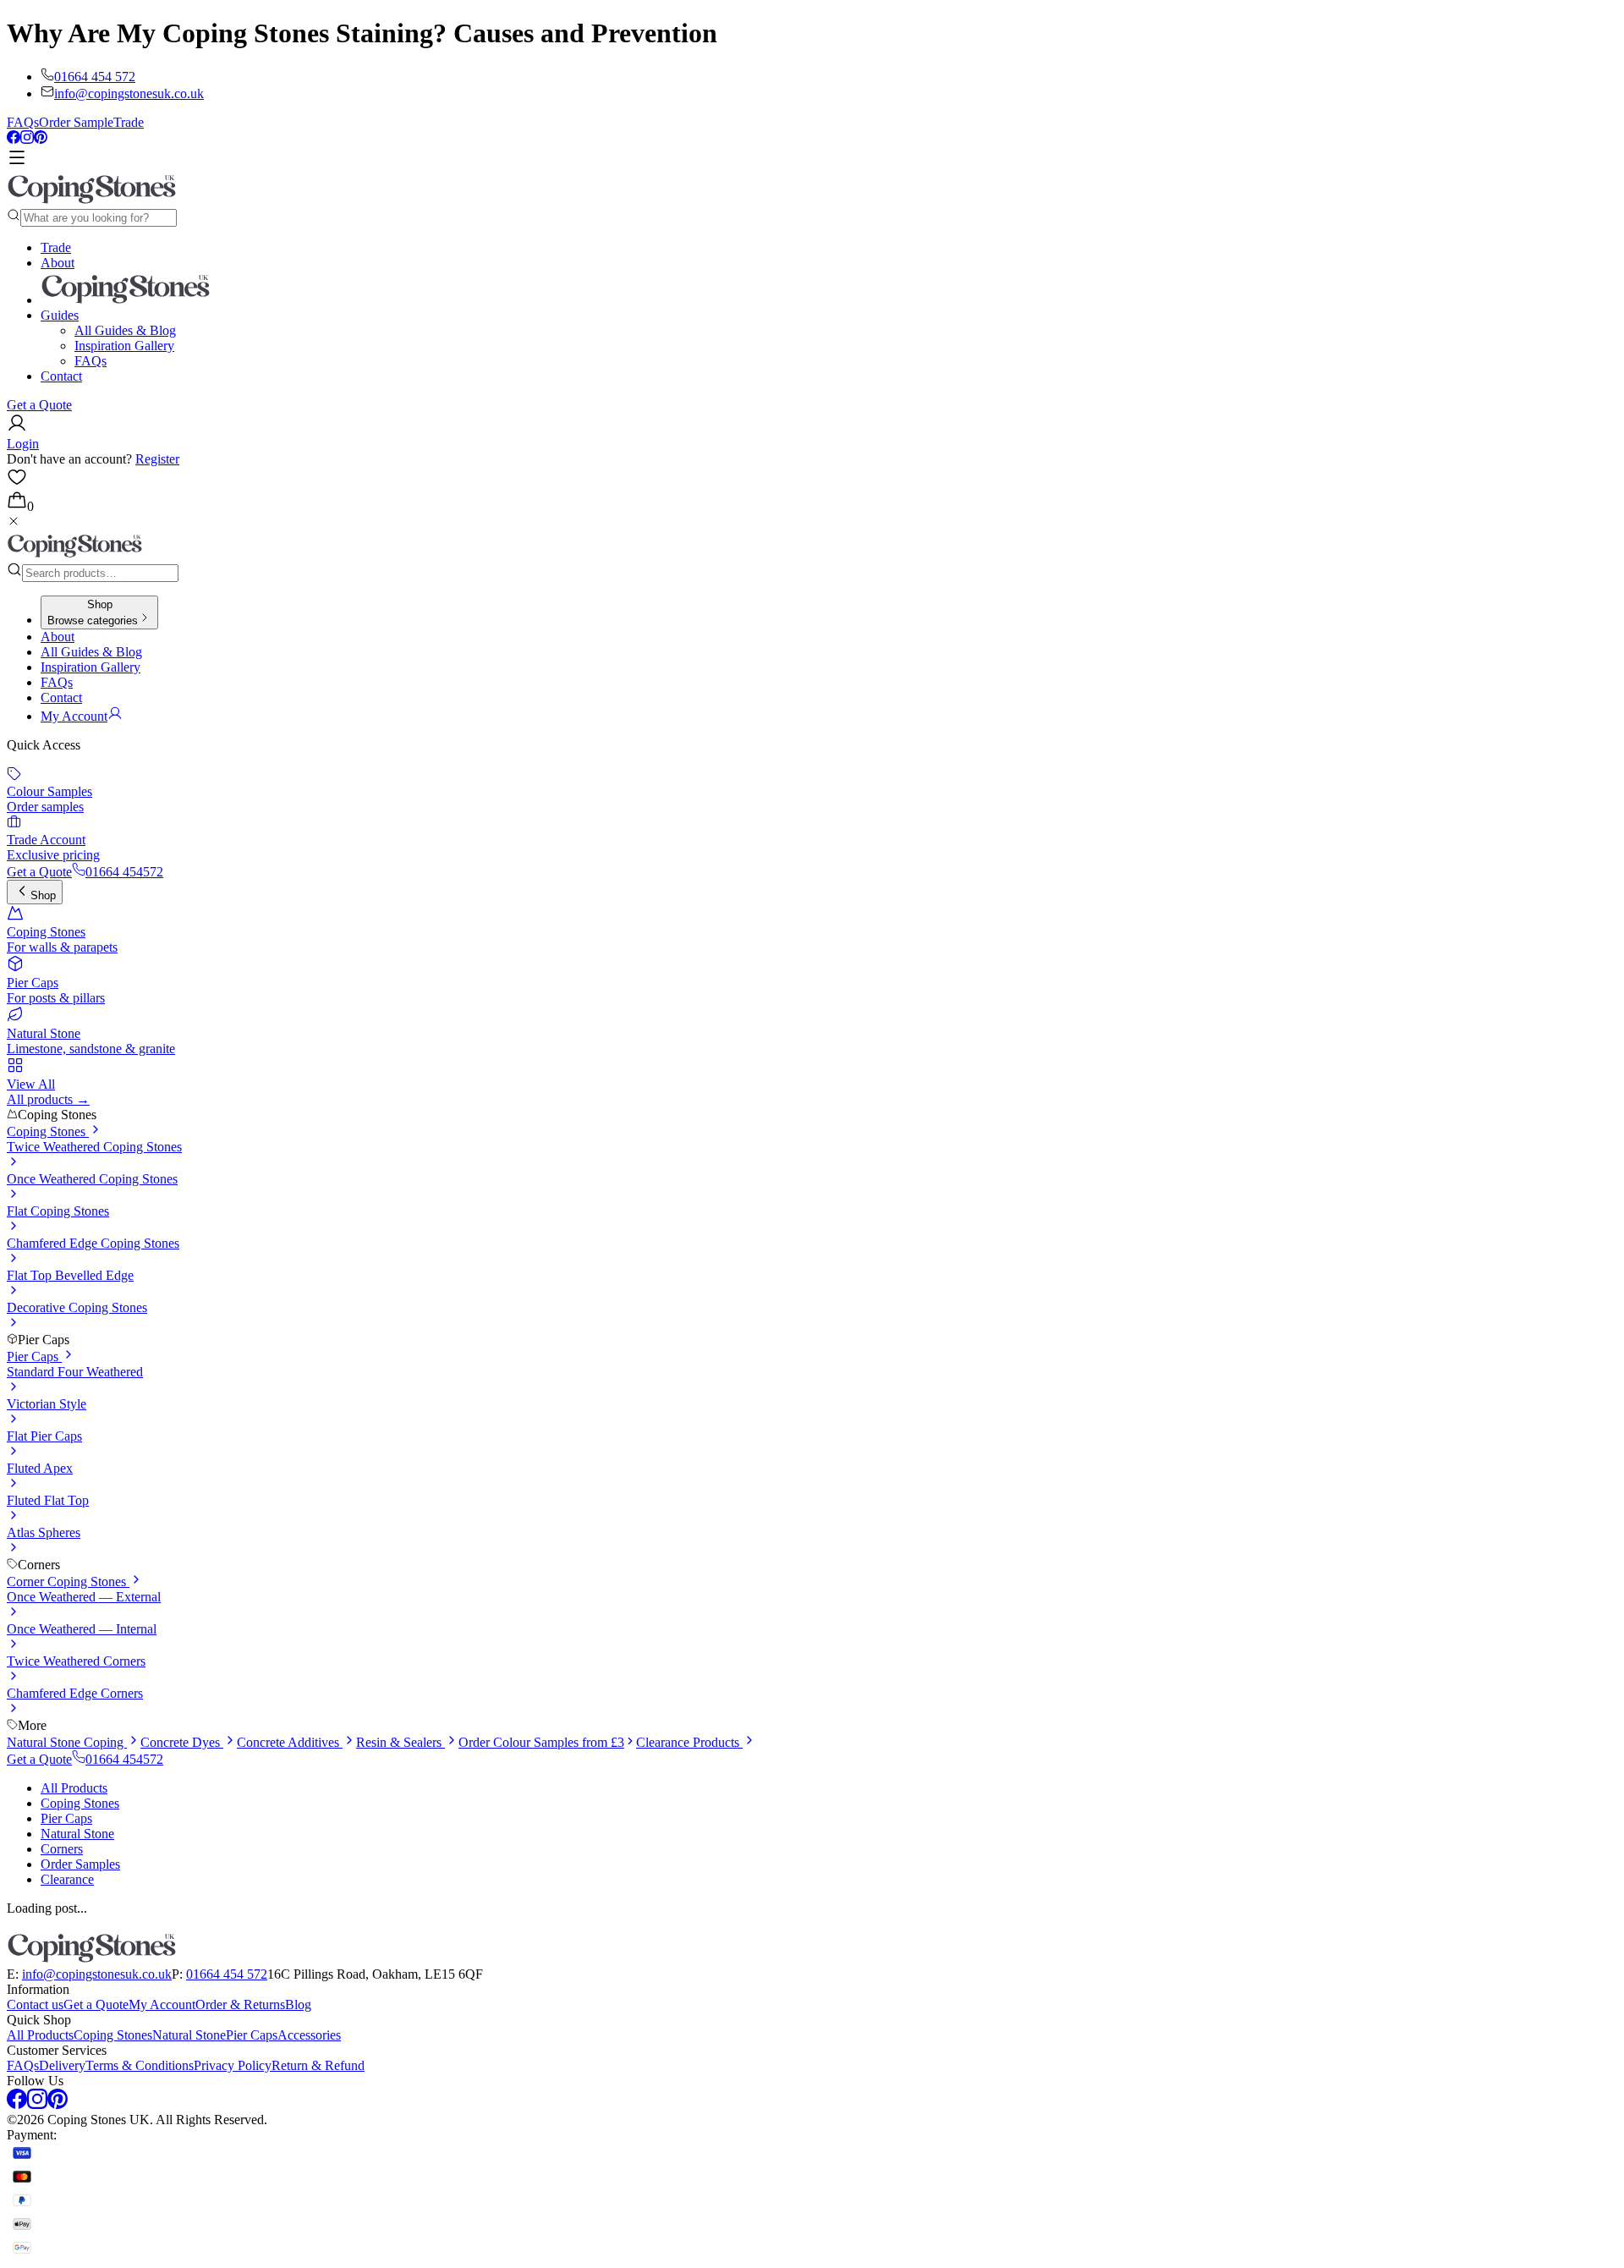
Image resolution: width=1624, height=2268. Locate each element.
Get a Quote (39, 405)
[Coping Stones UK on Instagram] (27, 139)
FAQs (23, 122)
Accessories (309, 2035)
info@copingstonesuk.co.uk (129, 93)
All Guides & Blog (125, 330)
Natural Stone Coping (67, 1742)
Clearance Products (689, 1742)
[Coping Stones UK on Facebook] (14, 139)
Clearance (67, 1879)
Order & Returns (240, 2004)
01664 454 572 (95, 77)
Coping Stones (48, 1131)
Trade (129, 122)
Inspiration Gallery (124, 346)
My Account (162, 2004)
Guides (60, 315)
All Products (74, 1788)
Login (23, 444)
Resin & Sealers (401, 1742)
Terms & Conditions (140, 2065)
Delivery (62, 2065)
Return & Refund (318, 2065)
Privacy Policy (233, 2065)
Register (157, 459)
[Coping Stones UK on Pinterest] (41, 139)
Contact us (35, 2004)
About (58, 263)
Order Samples (80, 1864)
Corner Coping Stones (68, 1582)
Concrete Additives (290, 1742)
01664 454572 (124, 872)
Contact (61, 376)
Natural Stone (77, 1834)
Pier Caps (34, 1356)
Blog (298, 2004)
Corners (62, 1849)
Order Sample (76, 122)
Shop (43, 895)
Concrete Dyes (182, 1742)
